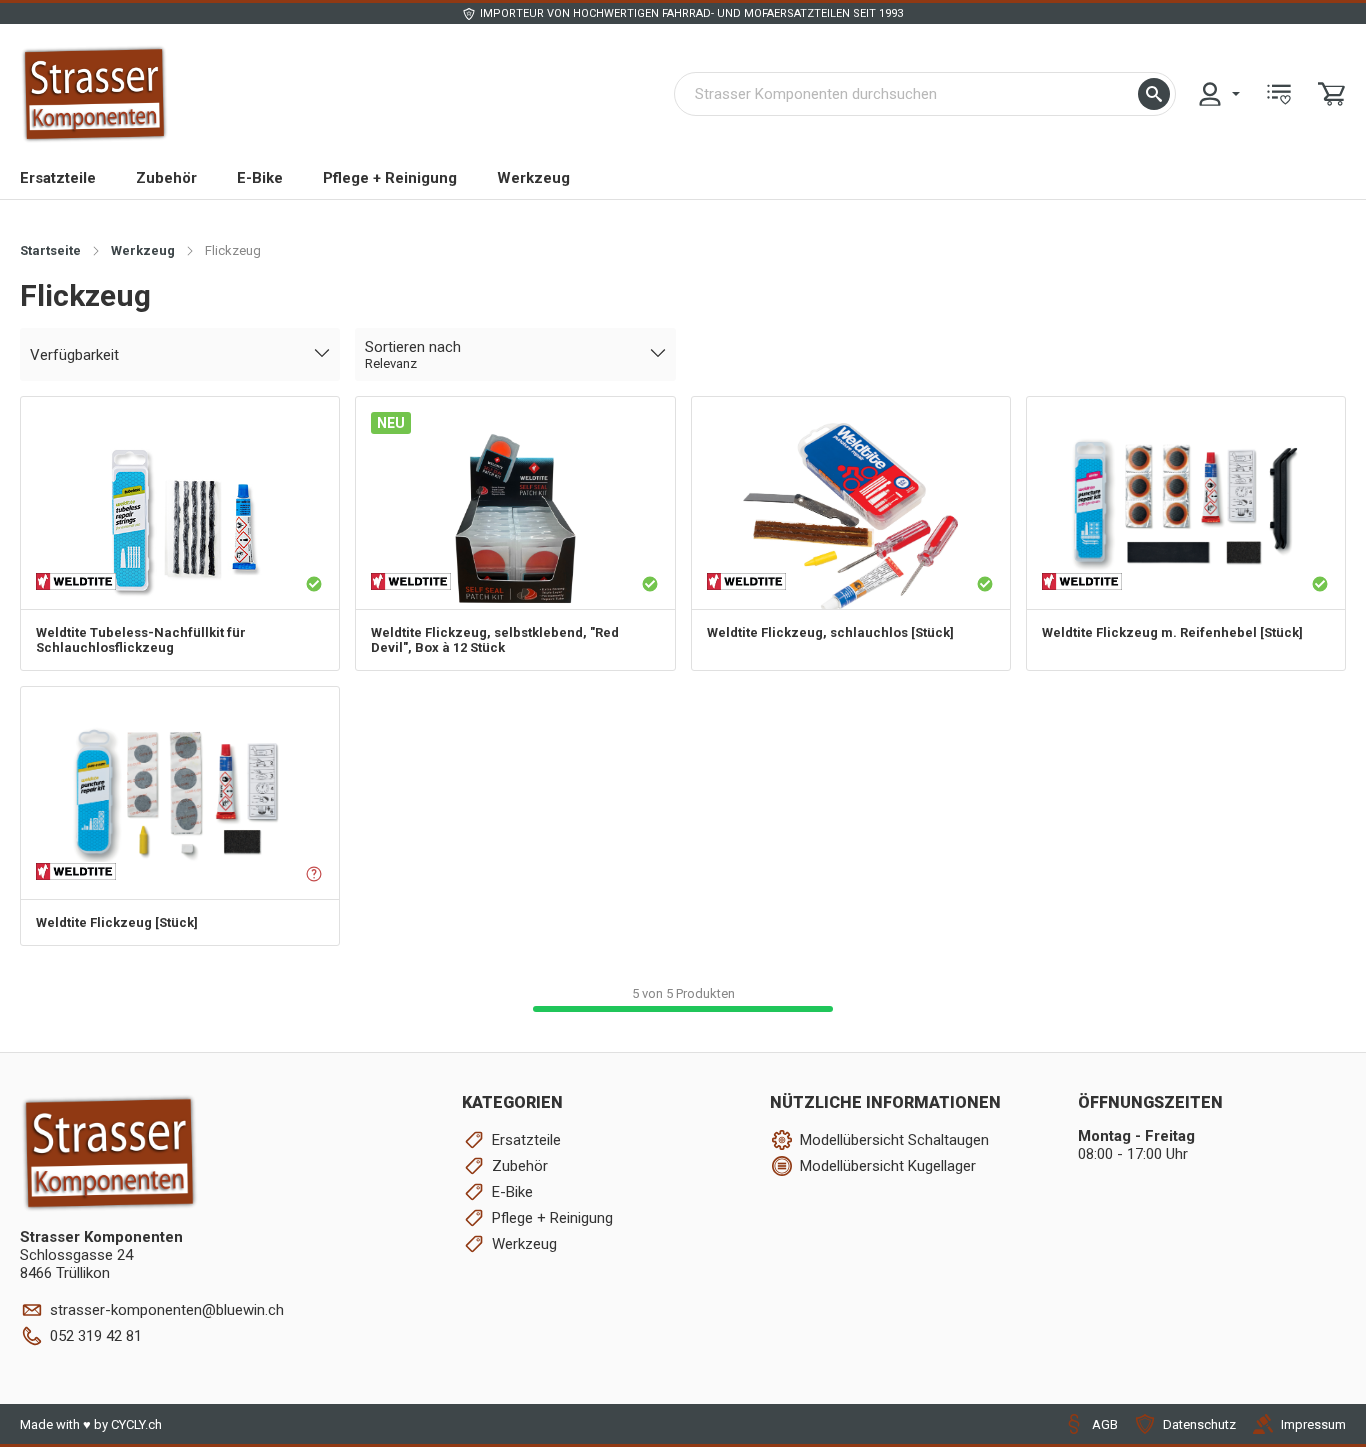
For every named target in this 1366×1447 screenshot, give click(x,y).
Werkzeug (533, 178)
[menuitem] (1218, 94)
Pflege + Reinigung (390, 178)
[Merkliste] (1279, 94)
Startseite (50, 250)
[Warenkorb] (1332, 94)
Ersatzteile (58, 178)
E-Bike (260, 178)
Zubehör (166, 178)
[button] (1154, 94)
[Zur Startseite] (94, 94)
